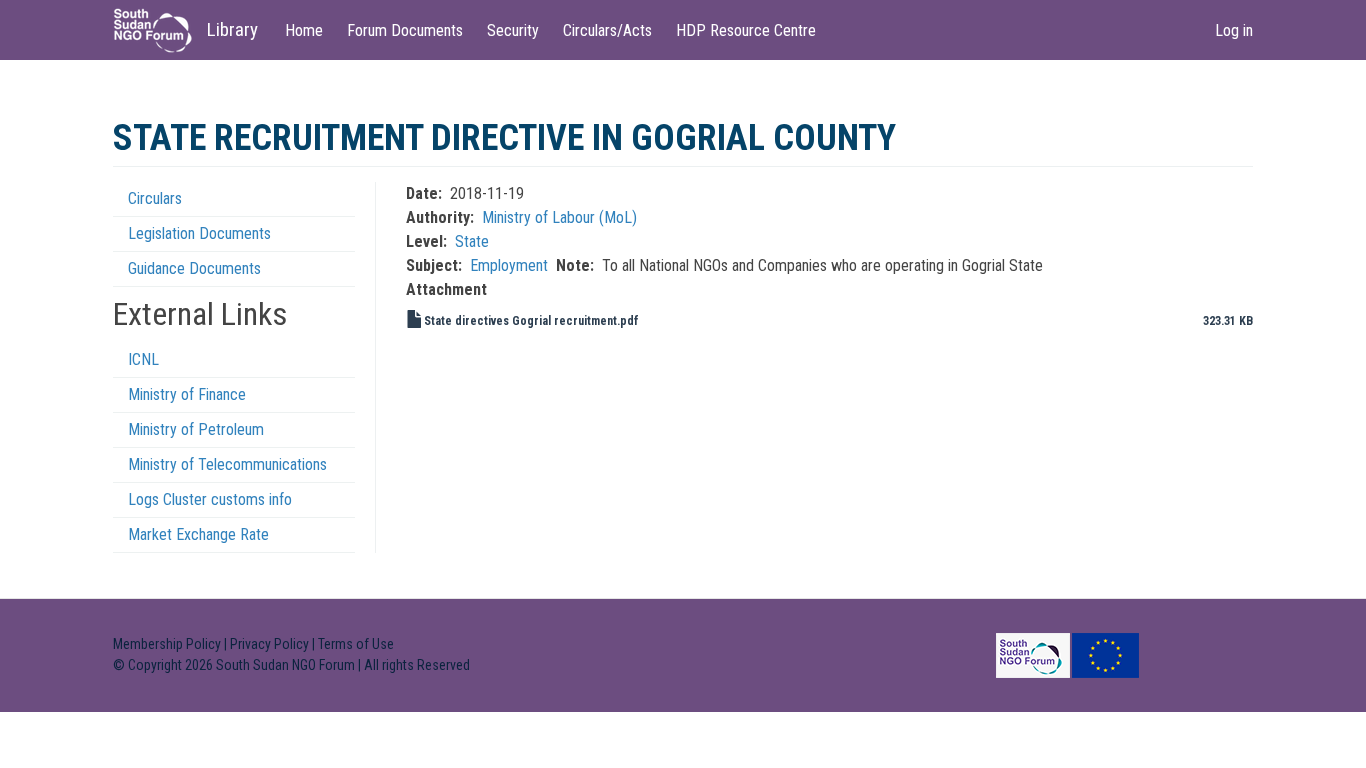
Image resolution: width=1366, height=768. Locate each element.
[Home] (160, 30)
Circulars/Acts (607, 30)
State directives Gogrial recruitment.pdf (531, 321)
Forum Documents (405, 30)
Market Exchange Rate (198, 534)
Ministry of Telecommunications (227, 464)
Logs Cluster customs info (210, 499)
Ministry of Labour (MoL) (559, 217)
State (472, 241)
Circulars (155, 198)
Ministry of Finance (187, 394)
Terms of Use (356, 644)
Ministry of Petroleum (196, 429)
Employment (509, 265)
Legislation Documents (199, 233)
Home (304, 30)
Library (232, 29)
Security (513, 30)
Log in (1234, 30)
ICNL (143, 359)
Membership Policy (167, 644)
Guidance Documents (194, 268)
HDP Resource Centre (746, 30)
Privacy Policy (269, 644)
